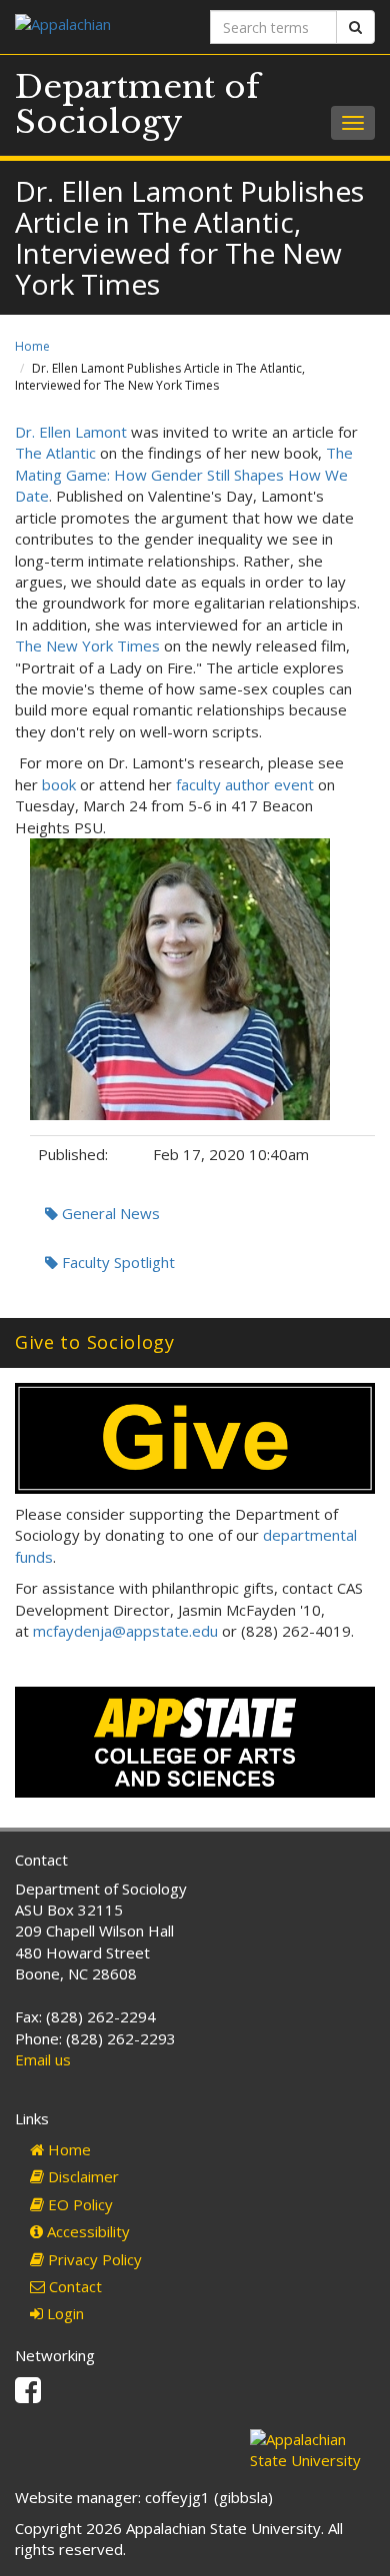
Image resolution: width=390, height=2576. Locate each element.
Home (32, 346)
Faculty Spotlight (116, 1262)
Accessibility (86, 2231)
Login (63, 2313)
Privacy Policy (93, 2259)
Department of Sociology (137, 104)
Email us (43, 2059)
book (59, 784)
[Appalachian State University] (97, 26)
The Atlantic (55, 453)
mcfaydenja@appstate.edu (125, 1631)
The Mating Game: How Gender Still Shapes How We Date (184, 474)
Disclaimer (81, 2176)
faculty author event (245, 784)
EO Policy (78, 2204)
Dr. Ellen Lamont (71, 432)
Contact (73, 2286)
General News (109, 1213)
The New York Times (87, 645)
